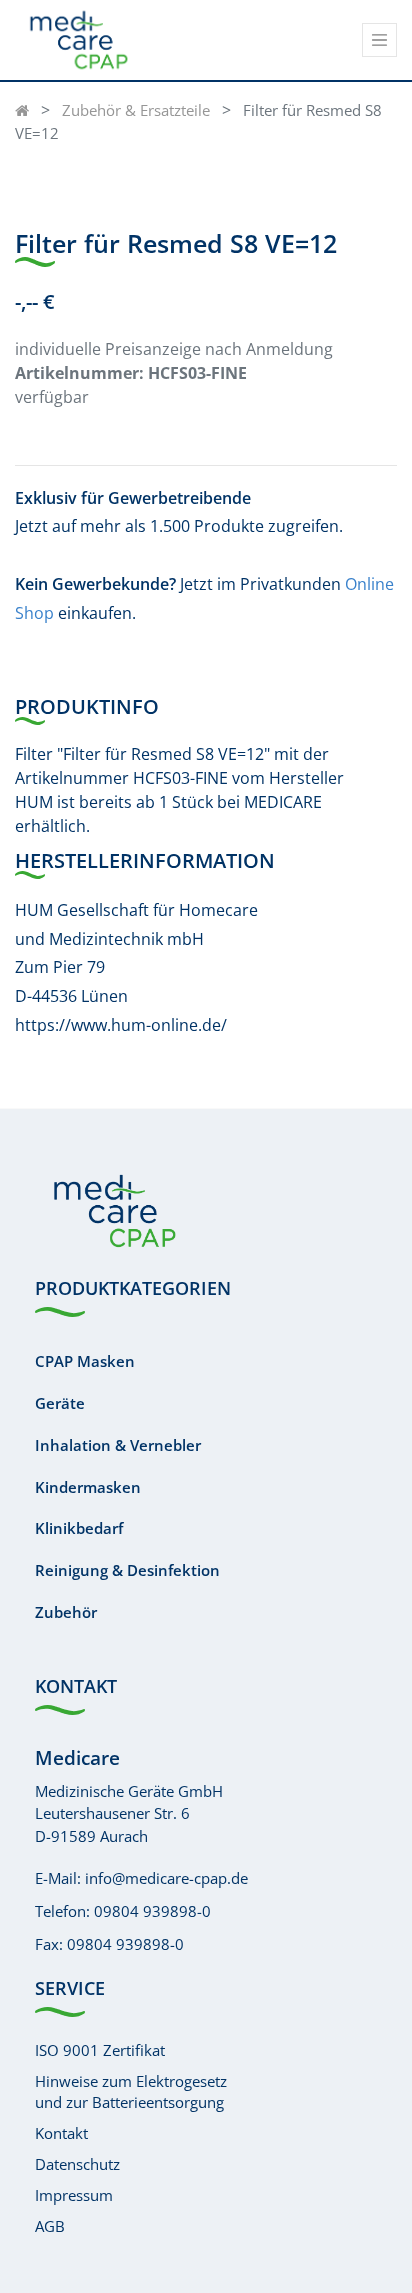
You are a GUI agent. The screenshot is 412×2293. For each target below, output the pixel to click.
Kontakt (61, 2133)
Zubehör (66, 1612)
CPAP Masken (85, 1361)
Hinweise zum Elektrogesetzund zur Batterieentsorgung (131, 2091)
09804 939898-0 (152, 1911)
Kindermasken (88, 1487)
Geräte (60, 1403)
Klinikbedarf (79, 1528)
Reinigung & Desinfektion (127, 1570)
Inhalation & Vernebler (118, 1445)
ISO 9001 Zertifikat (100, 2050)
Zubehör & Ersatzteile (136, 110)
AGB (50, 2226)
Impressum (74, 2195)
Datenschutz (77, 2164)
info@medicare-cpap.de (166, 1878)
